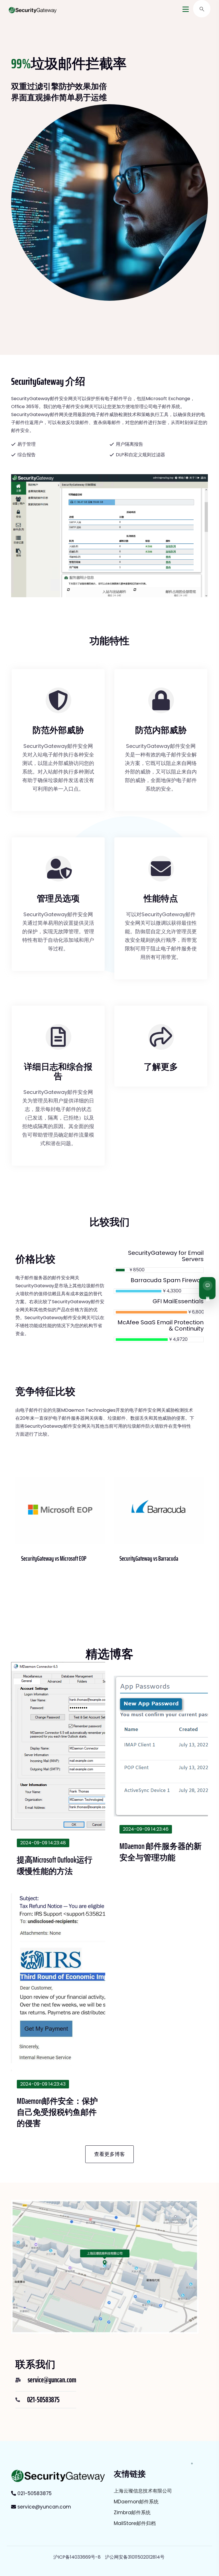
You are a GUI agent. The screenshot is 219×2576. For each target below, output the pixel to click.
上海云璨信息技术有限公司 (143, 2491)
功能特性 (109, 641)
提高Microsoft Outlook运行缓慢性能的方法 (55, 1865)
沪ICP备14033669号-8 (77, 2557)
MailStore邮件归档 (135, 2523)
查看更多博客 (109, 2154)
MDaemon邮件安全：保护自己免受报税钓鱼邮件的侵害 (57, 2112)
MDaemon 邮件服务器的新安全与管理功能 (161, 1852)
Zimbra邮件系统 (132, 2512)
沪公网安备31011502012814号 (135, 2557)
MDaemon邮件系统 (136, 2502)
